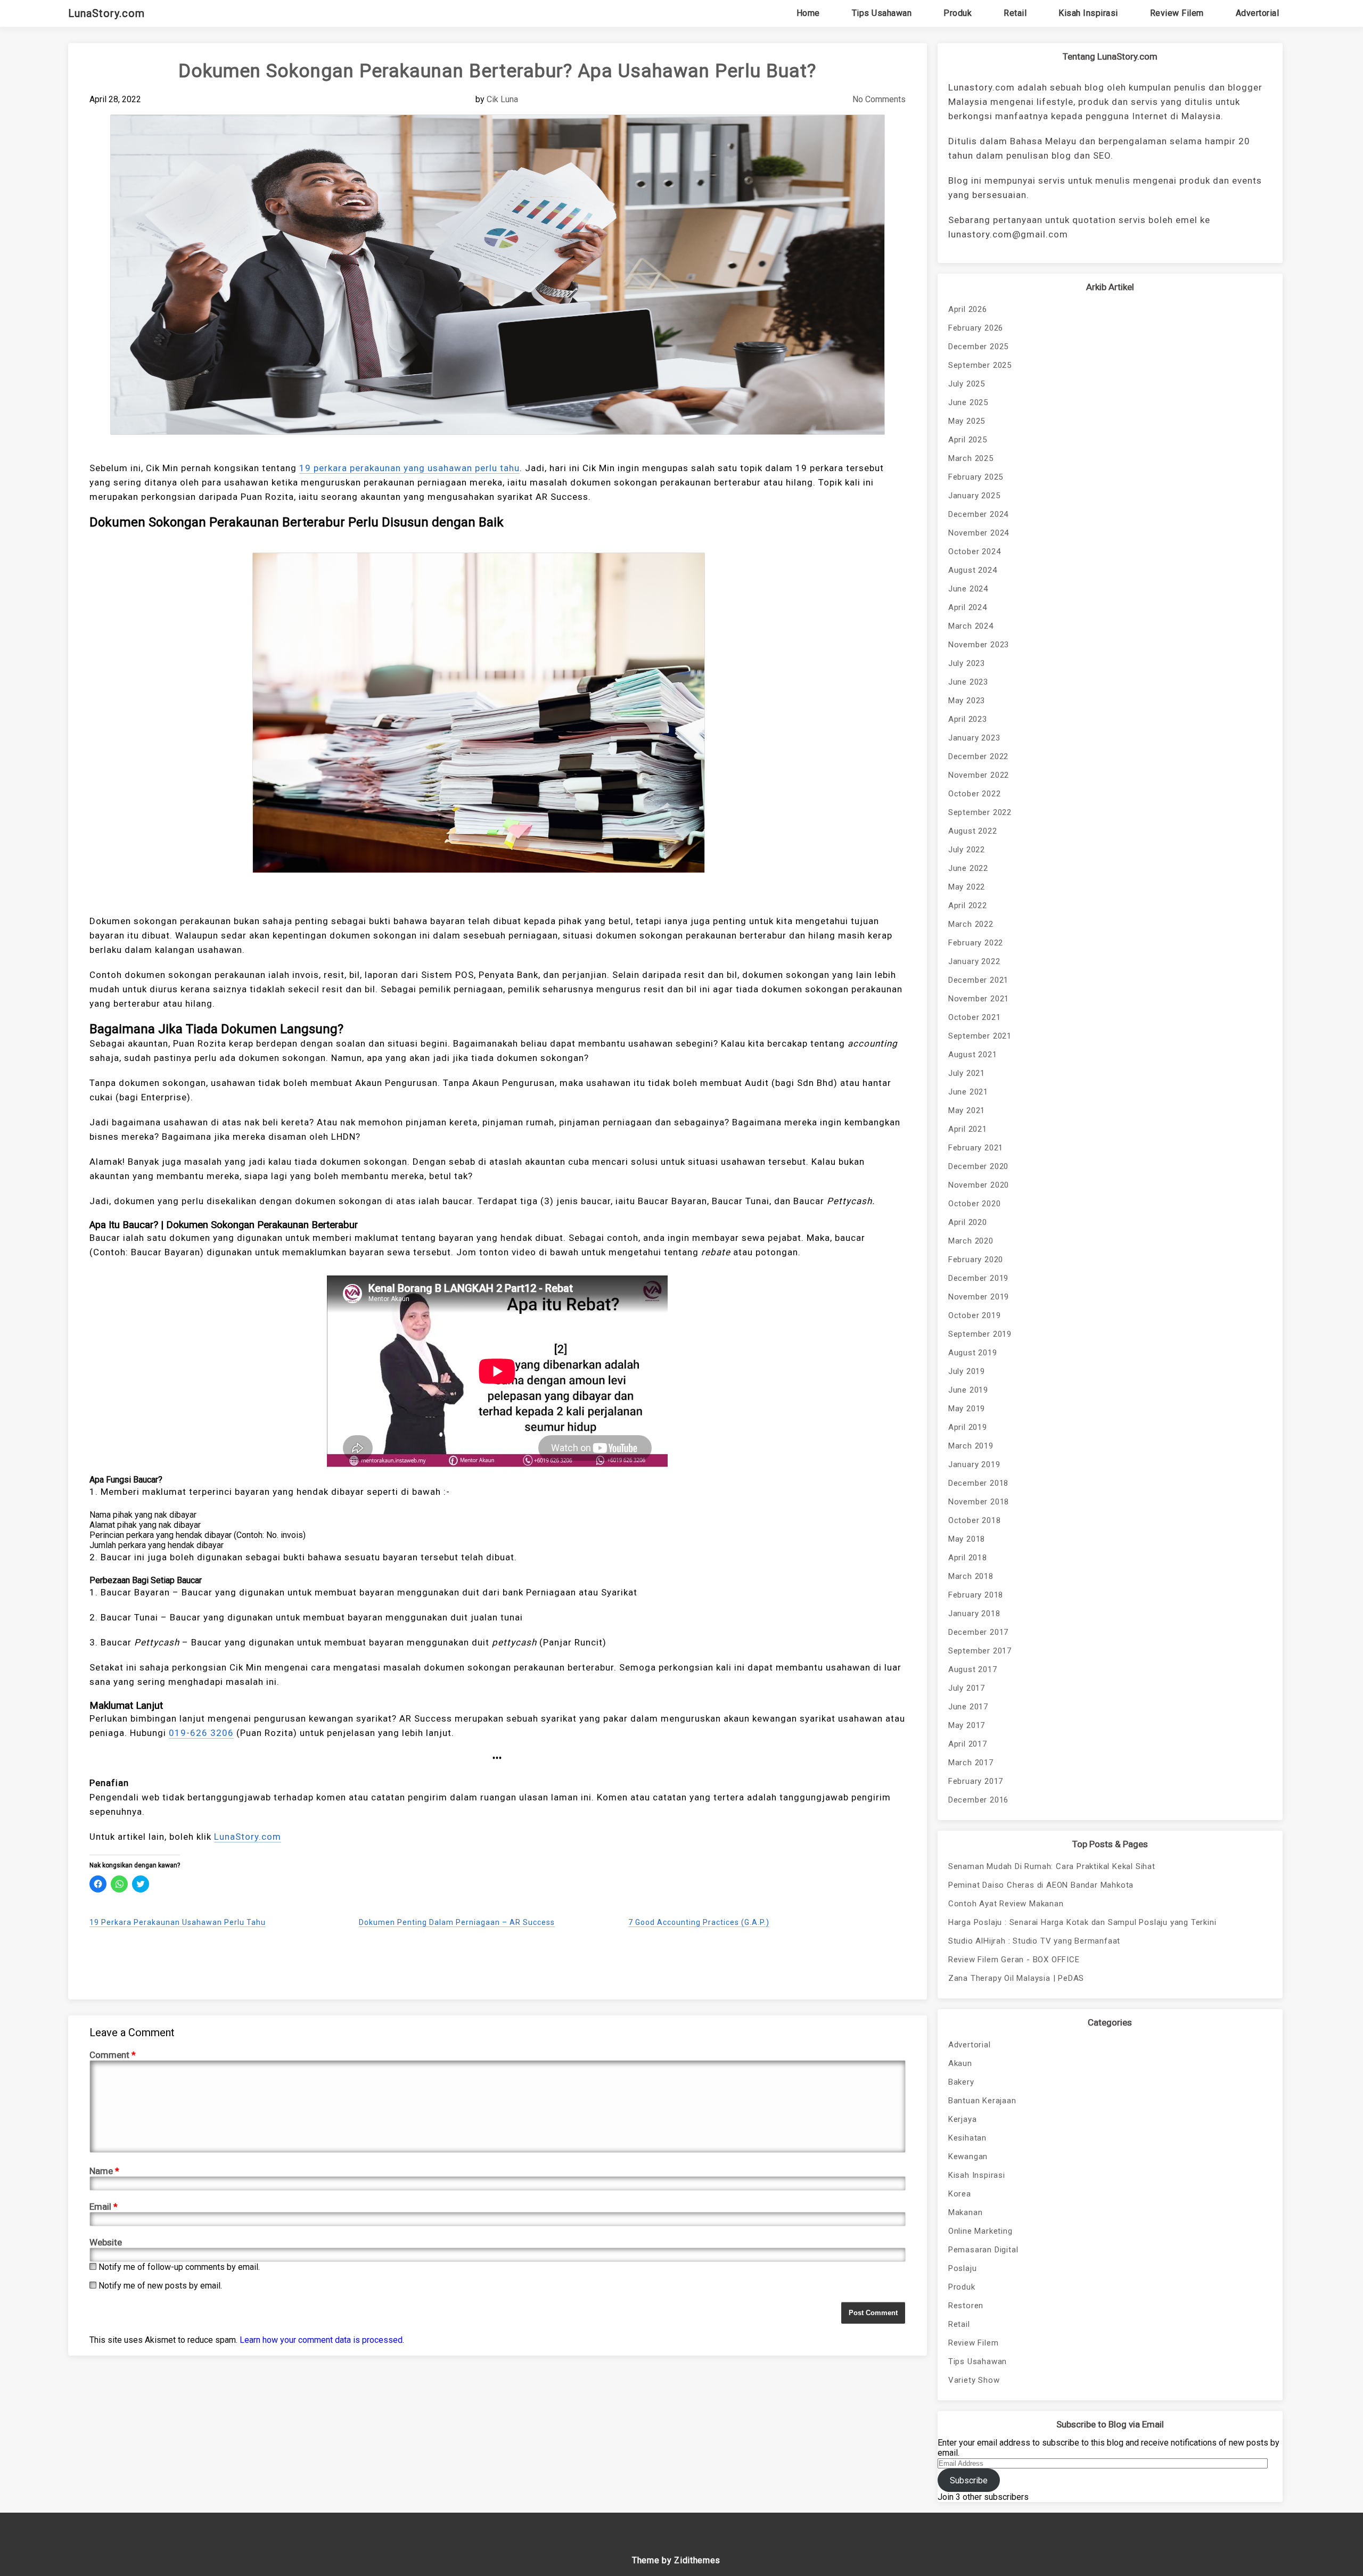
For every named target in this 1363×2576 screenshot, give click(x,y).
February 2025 (976, 477)
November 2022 (979, 775)
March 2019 (971, 1446)
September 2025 (980, 365)
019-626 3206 (201, 1733)
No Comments (879, 99)
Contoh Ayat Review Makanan (1006, 1904)
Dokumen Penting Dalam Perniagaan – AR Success (457, 1922)
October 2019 (975, 1315)
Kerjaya (963, 2119)
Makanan (966, 2212)
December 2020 (978, 1166)
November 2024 (979, 533)
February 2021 (976, 1148)
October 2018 (975, 1520)
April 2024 (968, 607)
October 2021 (975, 1017)
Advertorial (1258, 13)
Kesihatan (967, 2138)
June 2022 (968, 868)
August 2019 (973, 1353)
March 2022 (971, 924)
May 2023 (967, 701)
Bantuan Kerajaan (982, 2101)
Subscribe (969, 2480)
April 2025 (968, 440)
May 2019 (967, 1409)
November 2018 (979, 1502)
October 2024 (975, 552)
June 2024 (968, 589)
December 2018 (978, 1483)
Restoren (966, 2306)
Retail (1015, 13)
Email (104, 2207)
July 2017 (967, 1688)
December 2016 (978, 1800)
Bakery (961, 2082)
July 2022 (967, 850)
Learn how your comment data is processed (321, 2340)
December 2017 (978, 1632)
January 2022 (974, 961)
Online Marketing (980, 2231)
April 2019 (968, 1427)
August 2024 (973, 570)
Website (106, 2242)
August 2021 (973, 1055)
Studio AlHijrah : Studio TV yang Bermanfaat (1034, 1941)
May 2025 (967, 421)
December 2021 (978, 980)
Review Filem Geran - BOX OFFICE (1014, 1960)
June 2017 (968, 1707)
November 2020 (979, 1185)
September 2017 (980, 1651)
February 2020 (976, 1260)
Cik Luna (502, 99)
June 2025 (968, 402)
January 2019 (974, 1464)
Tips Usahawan (882, 13)
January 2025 (974, 496)
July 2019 (967, 1371)
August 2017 (973, 1669)
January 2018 (974, 1614)
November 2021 (979, 999)
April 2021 (968, 1129)
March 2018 (971, 1576)
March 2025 (971, 458)
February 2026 (976, 328)
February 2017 (976, 1781)
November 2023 (979, 645)
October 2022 (975, 794)
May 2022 (967, 887)
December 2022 (978, 756)
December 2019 (978, 1278)
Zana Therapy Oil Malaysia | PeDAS (1016, 1978)
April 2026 (968, 309)
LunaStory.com (106, 13)
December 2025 (978, 347)
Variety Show (974, 2380)
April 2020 (968, 1222)
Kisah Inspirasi (1088, 13)
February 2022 (976, 943)
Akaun (960, 2063)
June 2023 (968, 682)
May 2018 (967, 1539)
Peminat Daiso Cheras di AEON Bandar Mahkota (1041, 1885)
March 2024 (971, 626)
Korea (960, 2194)
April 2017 (968, 1744)
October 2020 (975, 1204)
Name (104, 2171)
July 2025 (967, 384)
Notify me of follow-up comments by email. (179, 2267)
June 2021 (968, 1092)
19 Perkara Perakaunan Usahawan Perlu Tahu (178, 1922)
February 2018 (976, 1595)
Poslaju (963, 2268)
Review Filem (1177, 13)
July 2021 (967, 1073)
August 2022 (973, 831)
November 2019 (979, 1297)
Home (808, 13)
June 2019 (968, 1390)
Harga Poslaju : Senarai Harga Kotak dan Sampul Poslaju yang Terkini (1082, 1922)
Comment (113, 2055)
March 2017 (971, 1763)
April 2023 (968, 719)
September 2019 (980, 1334)
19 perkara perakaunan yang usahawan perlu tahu (409, 468)
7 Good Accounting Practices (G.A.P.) (699, 1922)
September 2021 (980, 1036)
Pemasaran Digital (983, 2250)
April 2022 (968, 906)
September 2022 (980, 812)
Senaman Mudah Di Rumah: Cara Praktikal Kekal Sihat (1052, 1866)
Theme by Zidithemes (676, 2560)
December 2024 (978, 514)
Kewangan (968, 2157)
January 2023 (974, 738)
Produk (958, 13)
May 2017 (967, 1725)
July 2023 (967, 663)
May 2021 (967, 1110)
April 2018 (968, 1558)
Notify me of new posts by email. (160, 2286)
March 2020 (971, 1241)
